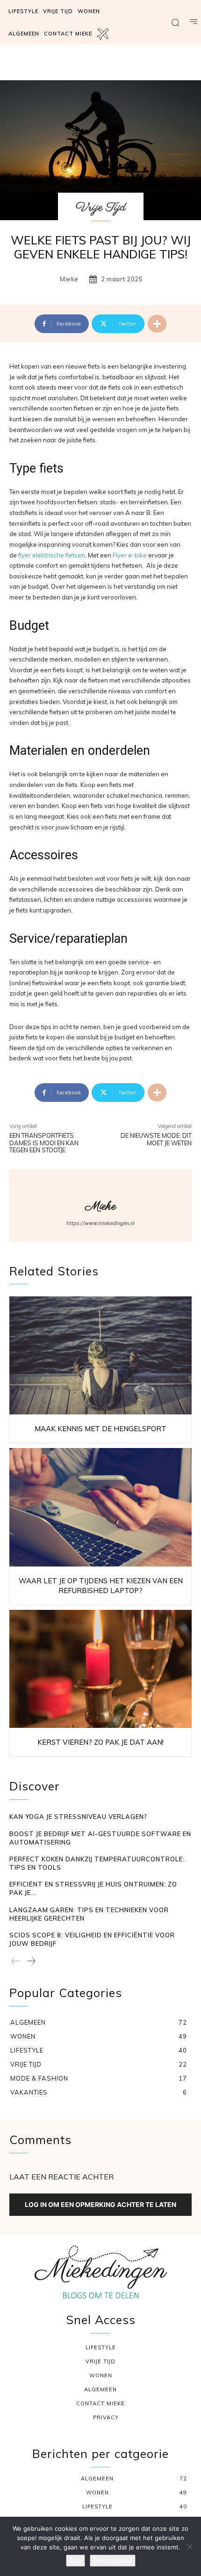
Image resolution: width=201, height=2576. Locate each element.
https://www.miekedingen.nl (100, 1223)
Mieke (69, 279)
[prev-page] (16, 1962)
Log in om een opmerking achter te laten (100, 2204)
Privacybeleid (113, 2561)
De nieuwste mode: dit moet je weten (156, 1139)
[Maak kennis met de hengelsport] (100, 1356)
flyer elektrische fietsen (52, 555)
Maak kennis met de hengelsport (100, 1429)
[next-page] (31, 1962)
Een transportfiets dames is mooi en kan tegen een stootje (44, 1143)
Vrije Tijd (101, 208)
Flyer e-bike (130, 555)
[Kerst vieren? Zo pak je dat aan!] (100, 1669)
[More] (157, 324)
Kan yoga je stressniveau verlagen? (78, 1817)
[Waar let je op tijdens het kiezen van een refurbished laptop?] (100, 1507)
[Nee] (189, 2547)
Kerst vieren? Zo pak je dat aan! (100, 1742)
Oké (75, 2561)
